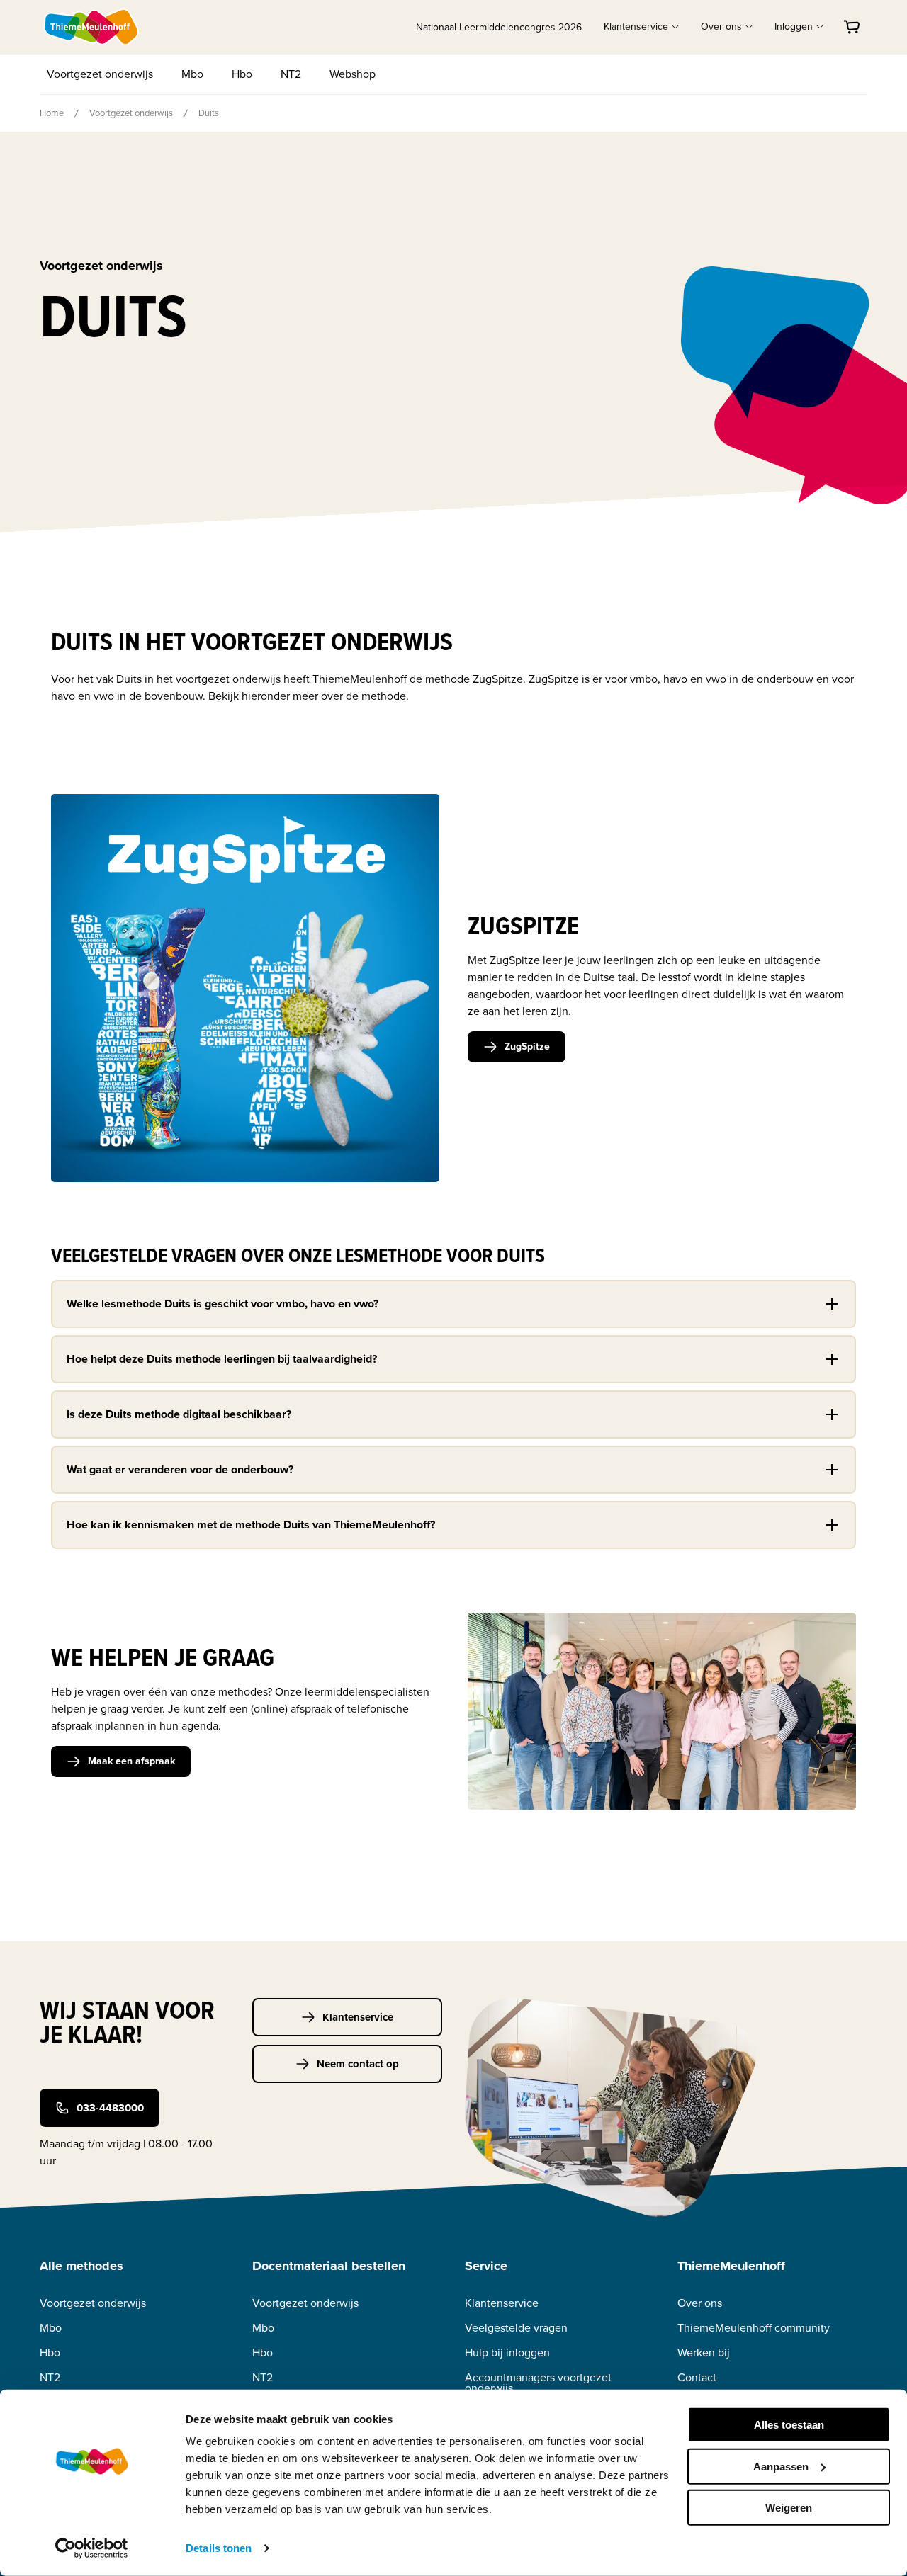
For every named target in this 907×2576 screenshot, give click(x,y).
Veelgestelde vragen (516, 2328)
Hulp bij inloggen (507, 2353)
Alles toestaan (789, 2425)
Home (52, 113)
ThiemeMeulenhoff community (754, 2328)
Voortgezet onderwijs (100, 74)
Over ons (700, 2303)
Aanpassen (781, 2466)
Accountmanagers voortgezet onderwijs (538, 2383)
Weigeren (789, 2508)
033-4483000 (110, 2108)
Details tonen (219, 2548)
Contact (697, 2377)
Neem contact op (358, 2064)
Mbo (192, 74)
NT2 (291, 74)
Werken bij (704, 2353)
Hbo (242, 74)
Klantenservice (358, 2017)
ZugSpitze (527, 1046)
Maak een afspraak (131, 1761)
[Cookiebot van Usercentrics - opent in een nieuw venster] (92, 2548)
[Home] (92, 27)
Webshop (353, 74)
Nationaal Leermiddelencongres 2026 (499, 27)
